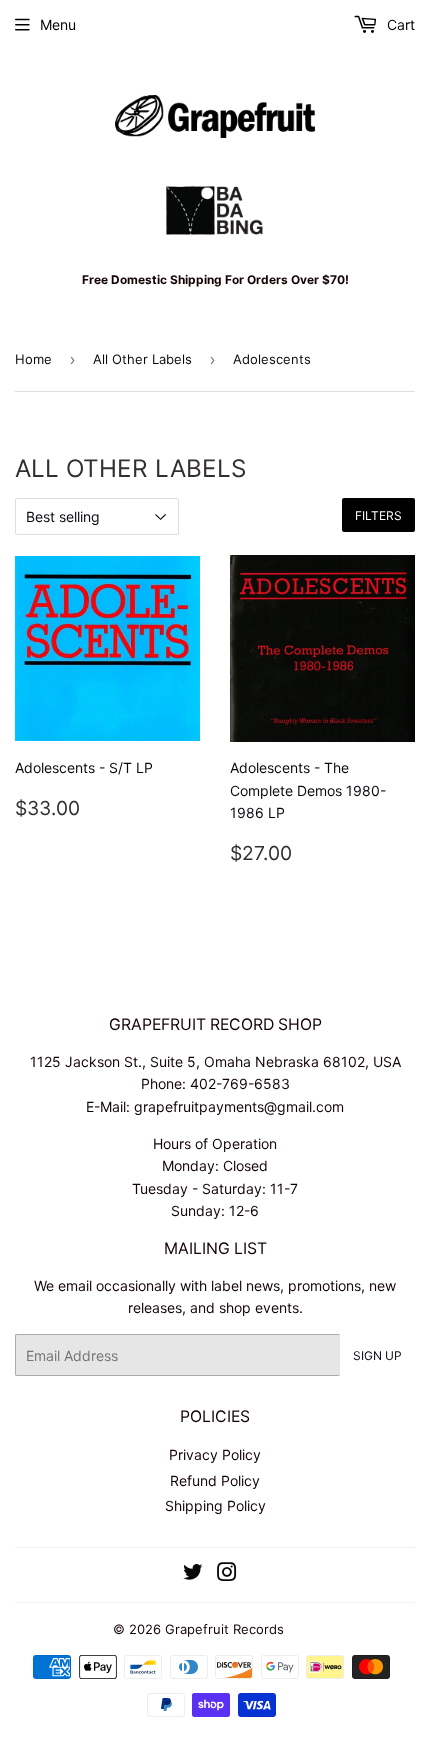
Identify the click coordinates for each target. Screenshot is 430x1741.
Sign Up (377, 1355)
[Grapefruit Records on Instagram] (227, 1574)
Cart (399, 24)
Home (33, 359)
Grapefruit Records (224, 1629)
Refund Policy (215, 1480)
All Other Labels (142, 359)
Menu (58, 24)
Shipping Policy (215, 1505)
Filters (378, 515)
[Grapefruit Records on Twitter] (193, 1574)
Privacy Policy (215, 1454)
